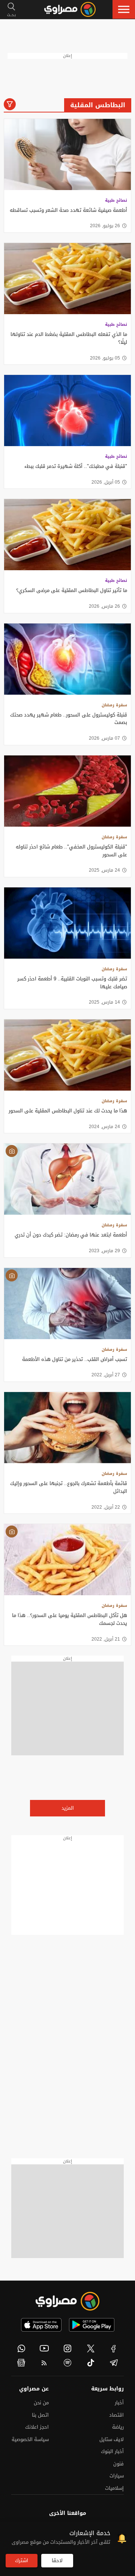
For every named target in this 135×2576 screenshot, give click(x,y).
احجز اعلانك (37, 2427)
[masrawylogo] (67, 2301)
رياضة (118, 2427)
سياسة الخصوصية (30, 2439)
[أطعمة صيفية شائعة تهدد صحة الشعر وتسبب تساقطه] (67, 154)
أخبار (119, 2403)
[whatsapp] (21, 2348)
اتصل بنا (40, 2415)
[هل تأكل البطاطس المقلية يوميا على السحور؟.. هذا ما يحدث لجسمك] (67, 1560)
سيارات (117, 2476)
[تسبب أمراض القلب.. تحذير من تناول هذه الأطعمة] (67, 1304)
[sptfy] (67, 2363)
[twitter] (91, 2348)
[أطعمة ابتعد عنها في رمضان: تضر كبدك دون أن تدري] (67, 1179)
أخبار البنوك (112, 2451)
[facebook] (114, 2348)
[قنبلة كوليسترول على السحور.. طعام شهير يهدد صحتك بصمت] (67, 659)
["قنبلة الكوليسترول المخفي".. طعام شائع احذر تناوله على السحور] (67, 791)
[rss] (45, 2363)
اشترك (22, 2560)
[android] (92, 2325)
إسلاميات (114, 2488)
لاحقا (57, 2560)
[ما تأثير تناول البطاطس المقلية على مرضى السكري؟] (67, 535)
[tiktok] (91, 2363)
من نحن (41, 2403)
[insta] (67, 2348)
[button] (124, 9)
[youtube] (45, 2348)
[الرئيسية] (70, 9)
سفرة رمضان (114, 705)
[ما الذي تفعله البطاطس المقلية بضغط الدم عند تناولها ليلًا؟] (67, 279)
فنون (118, 2464)
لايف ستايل (112, 2439)
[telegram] (114, 2363)
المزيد (68, 1808)
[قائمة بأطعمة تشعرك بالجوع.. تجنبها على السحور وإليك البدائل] (67, 1428)
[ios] (41, 2325)
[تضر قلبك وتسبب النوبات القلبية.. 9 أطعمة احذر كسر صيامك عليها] (67, 923)
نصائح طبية (116, 200)
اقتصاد (116, 2415)
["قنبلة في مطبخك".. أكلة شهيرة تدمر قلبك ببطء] (67, 411)
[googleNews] (21, 2363)
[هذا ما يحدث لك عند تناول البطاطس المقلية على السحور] (67, 1055)
